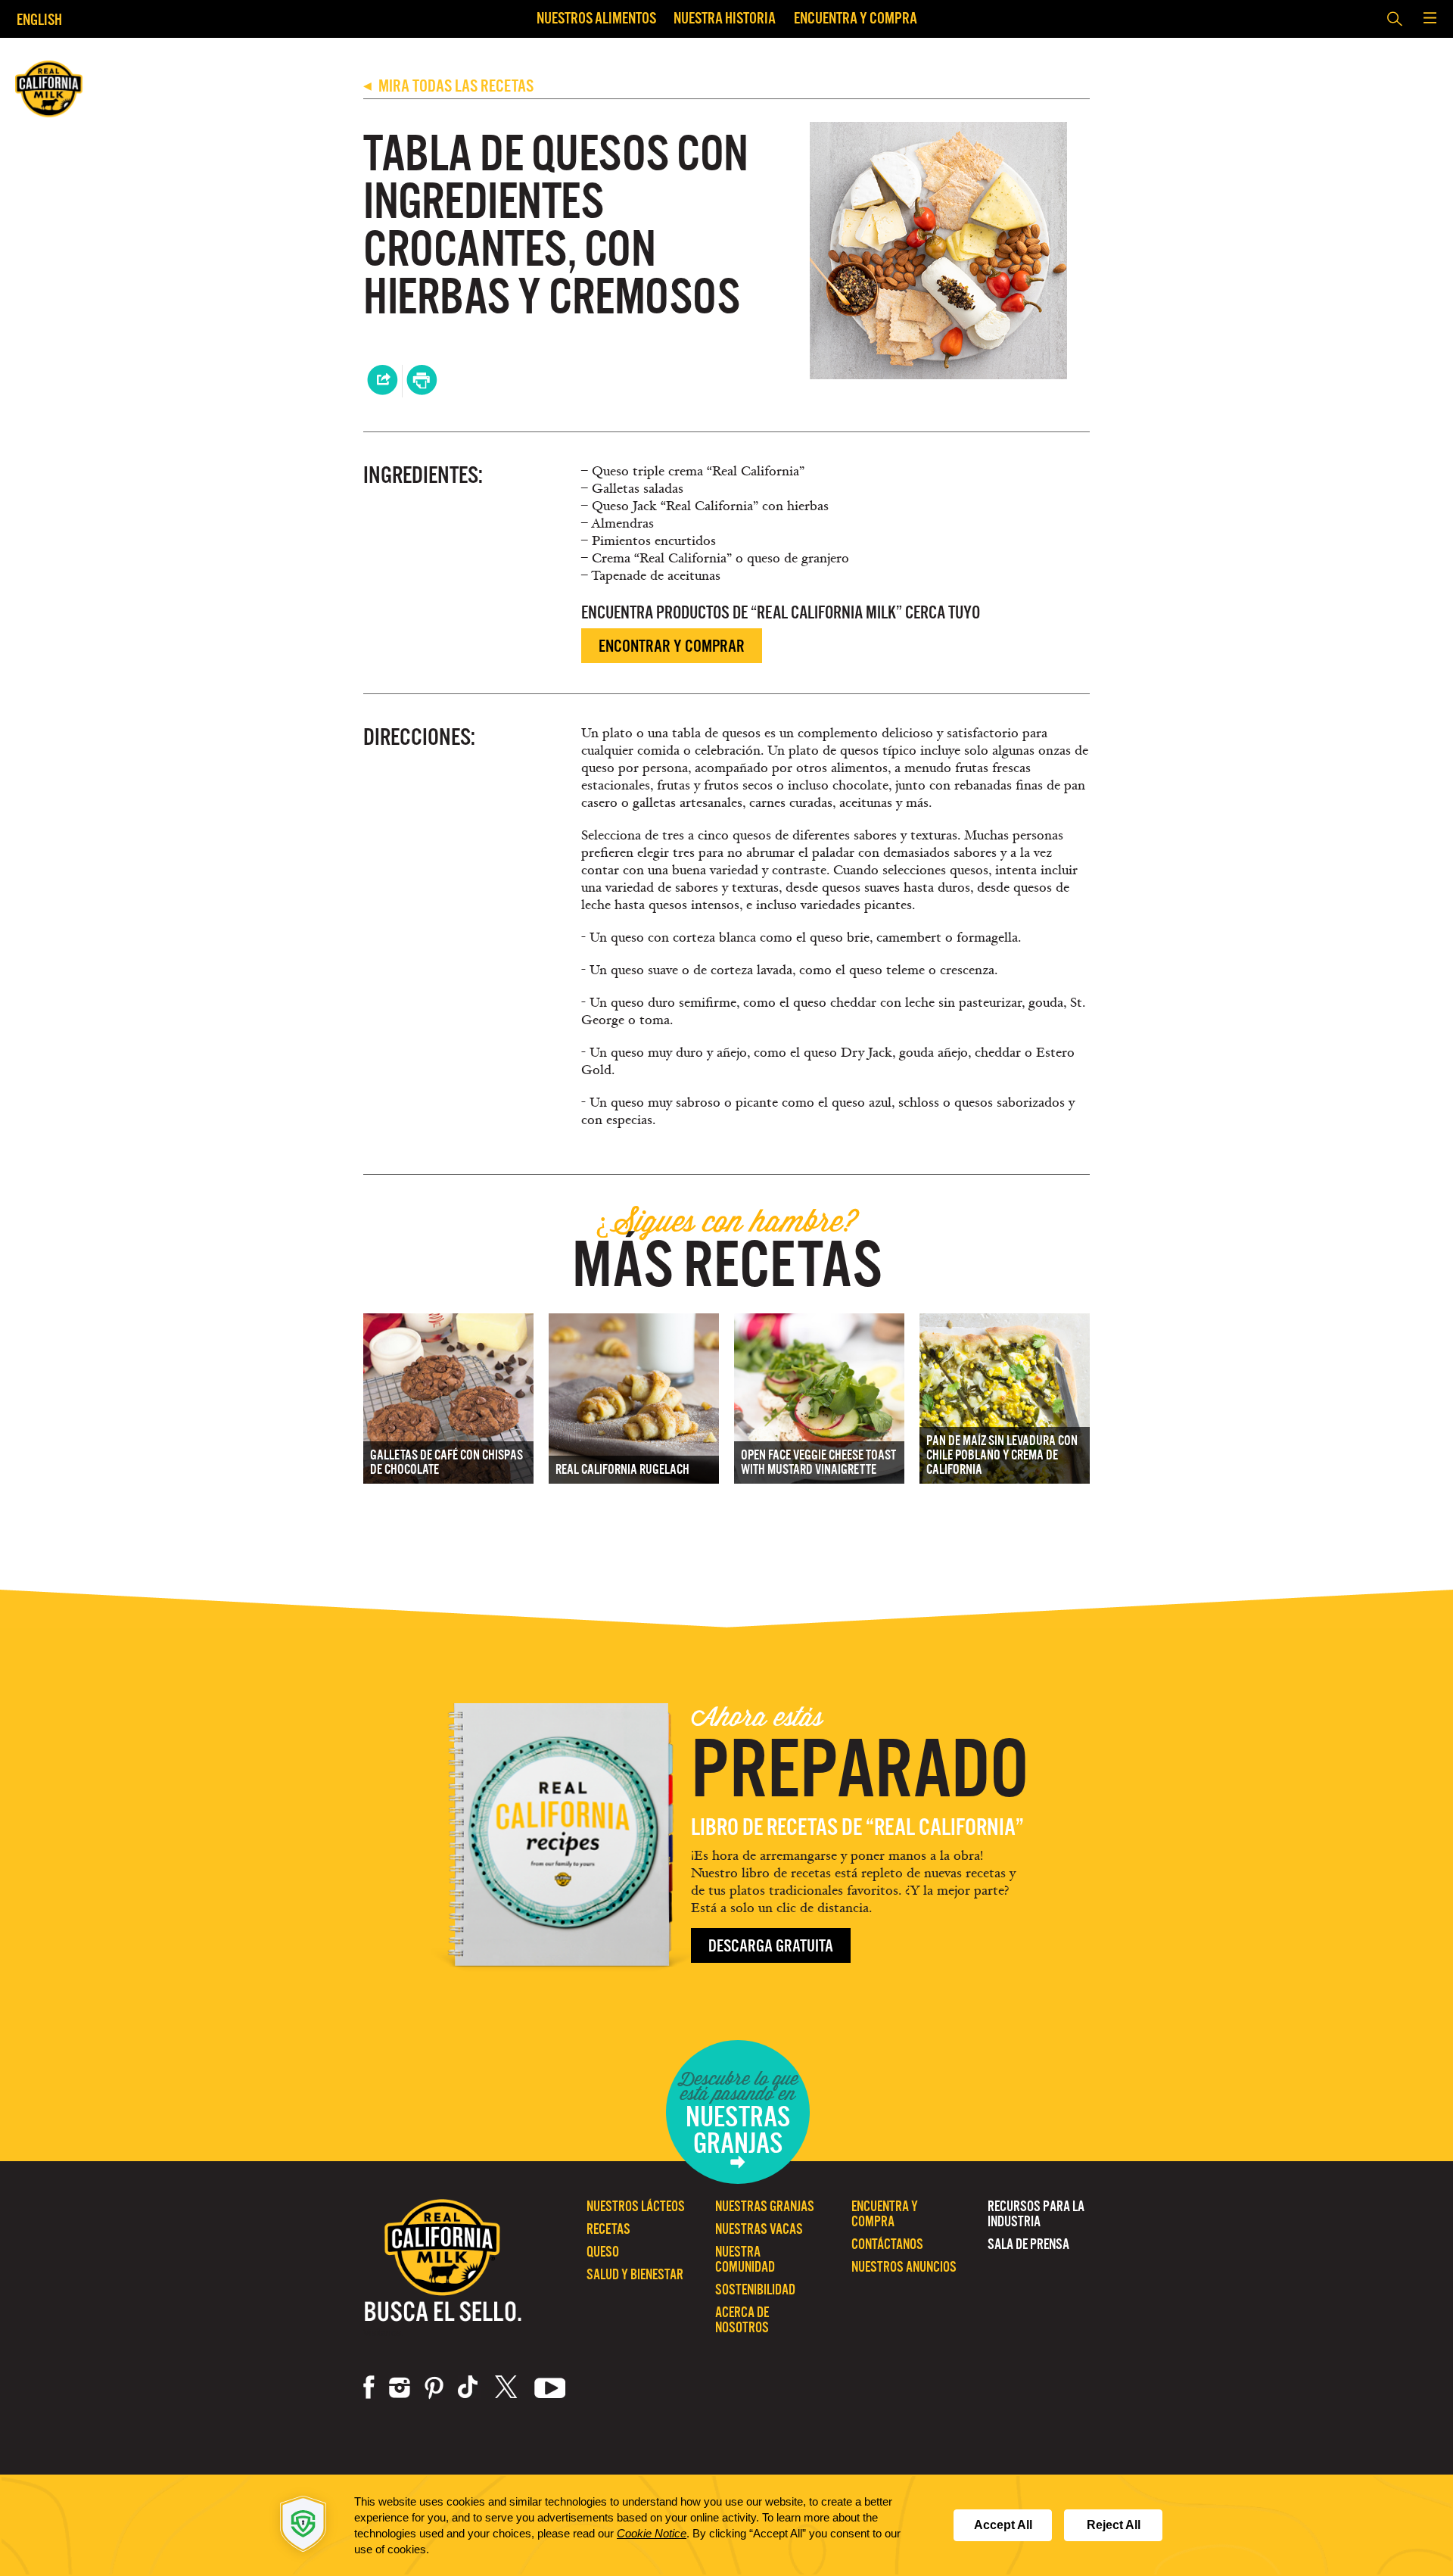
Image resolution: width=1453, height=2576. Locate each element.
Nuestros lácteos (636, 2206)
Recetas (608, 2229)
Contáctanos (887, 2244)
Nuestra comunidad (745, 2259)
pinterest (434, 2388)
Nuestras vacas (759, 2229)
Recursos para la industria (1036, 2214)
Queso (603, 2252)
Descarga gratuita (771, 1946)
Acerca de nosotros (742, 2320)
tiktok (469, 2388)
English (39, 19)
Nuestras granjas (765, 2206)
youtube (550, 2388)
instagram (400, 2388)
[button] (1430, 19)
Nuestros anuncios (904, 2267)
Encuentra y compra (856, 18)
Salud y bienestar (635, 2274)
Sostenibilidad (755, 2289)
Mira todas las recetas (448, 86)
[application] (726, 2525)
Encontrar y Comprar (672, 646)
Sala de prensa (1028, 2244)
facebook (369, 2388)
